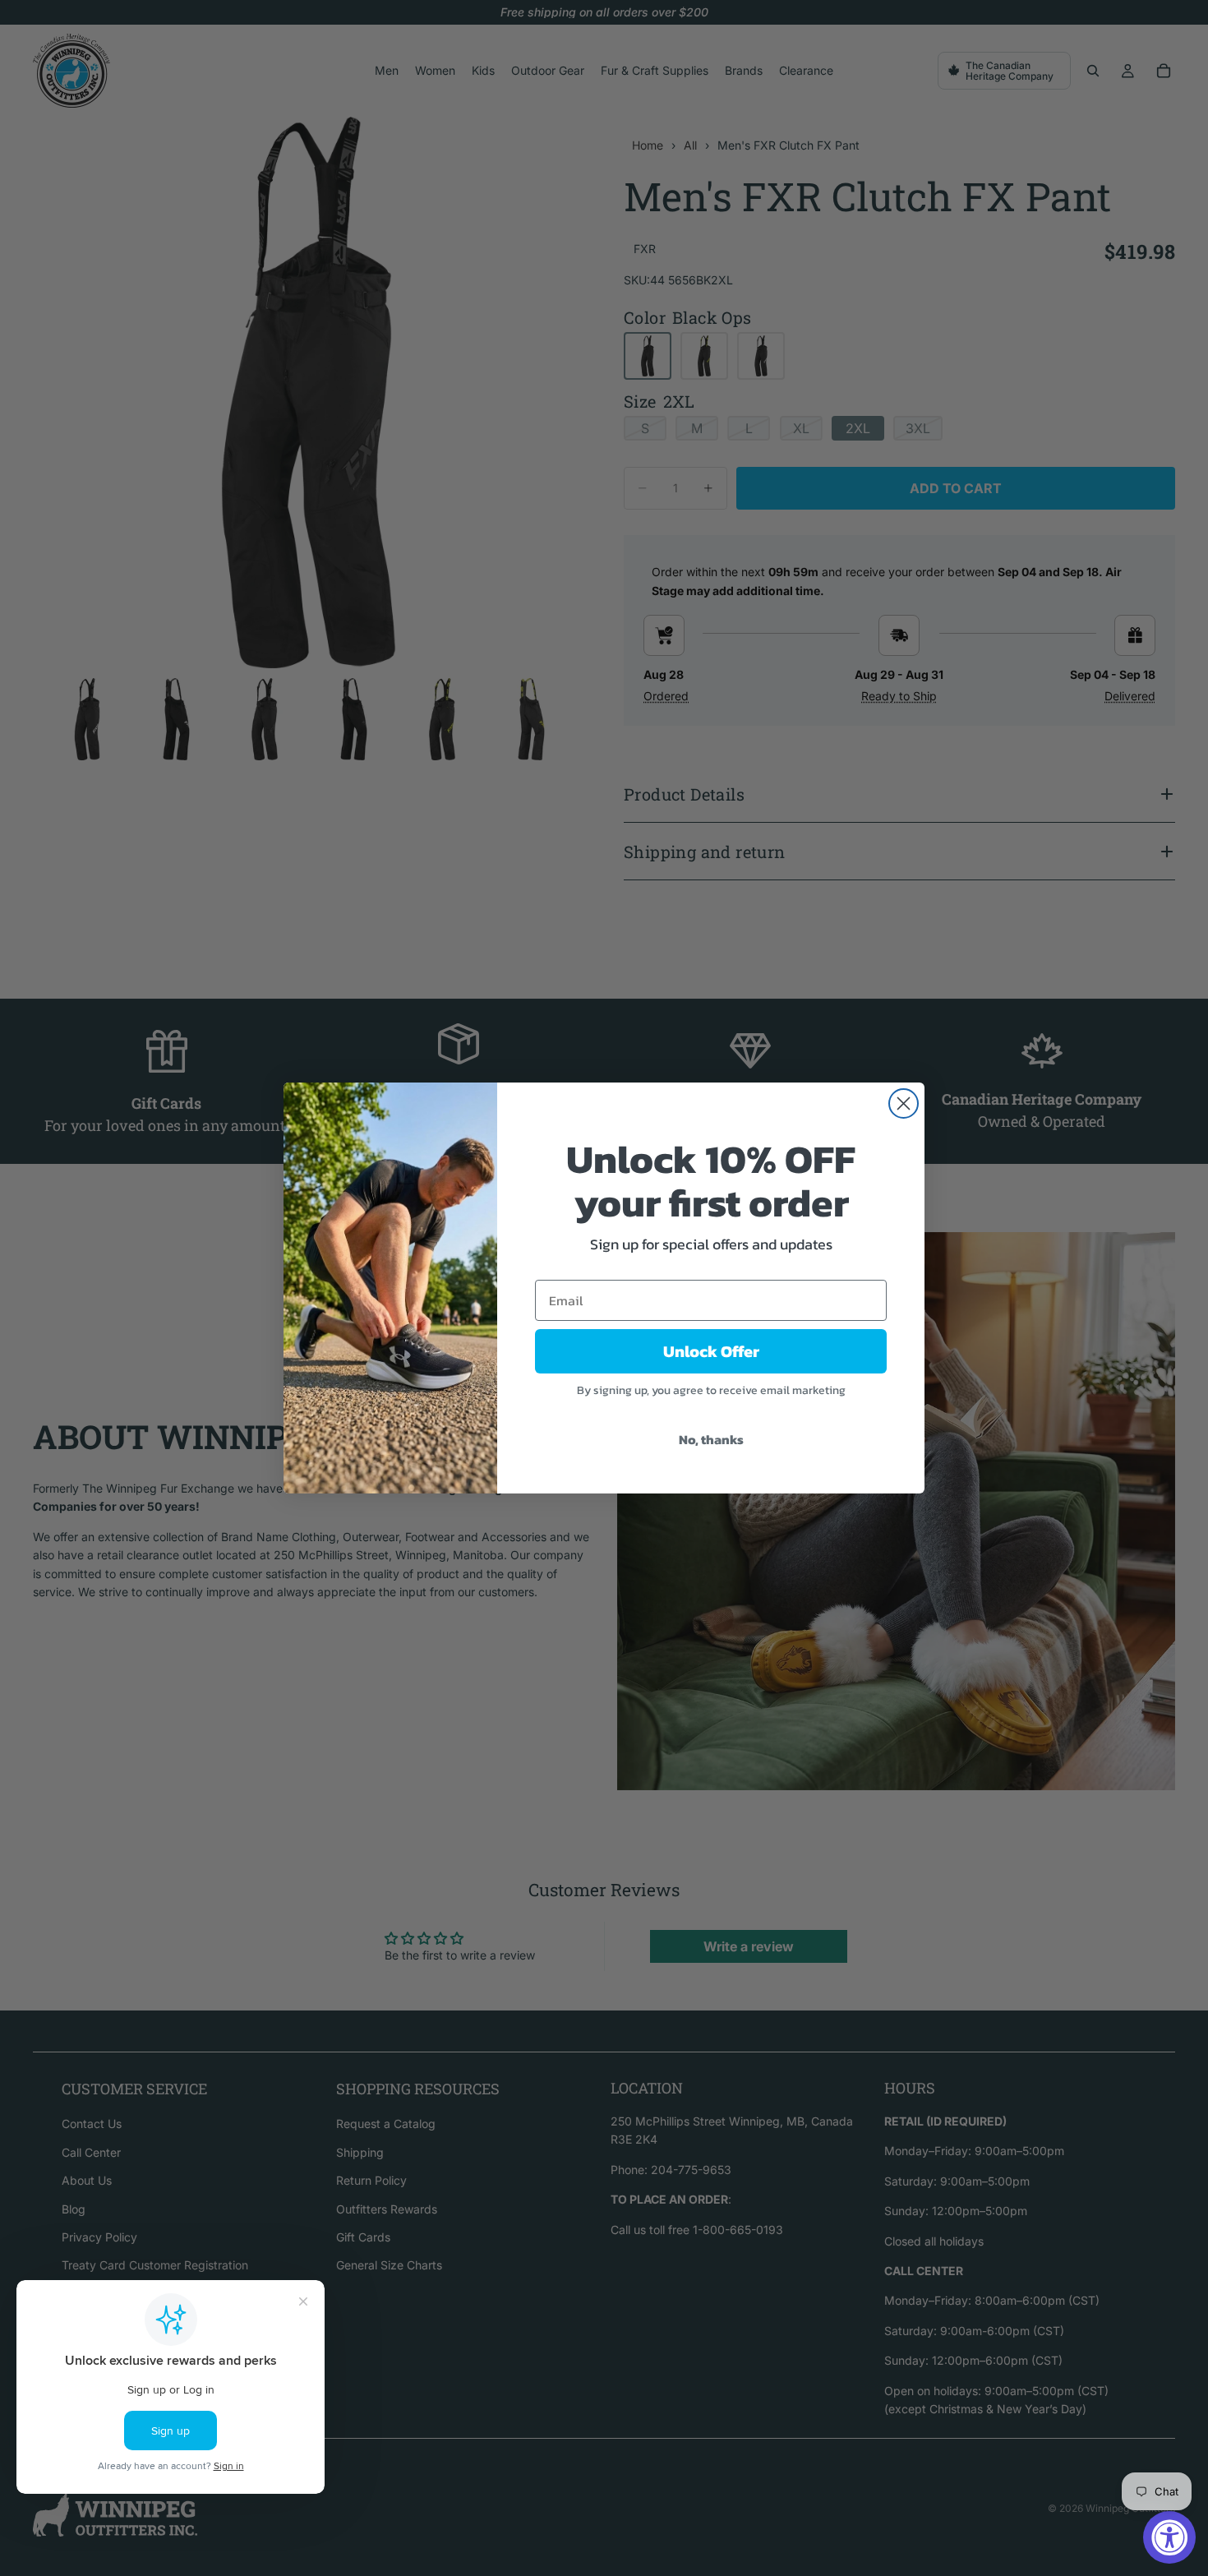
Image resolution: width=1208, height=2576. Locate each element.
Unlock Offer (711, 1351)
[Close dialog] (904, 1103)
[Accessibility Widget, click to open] (1169, 2537)
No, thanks (711, 1439)
